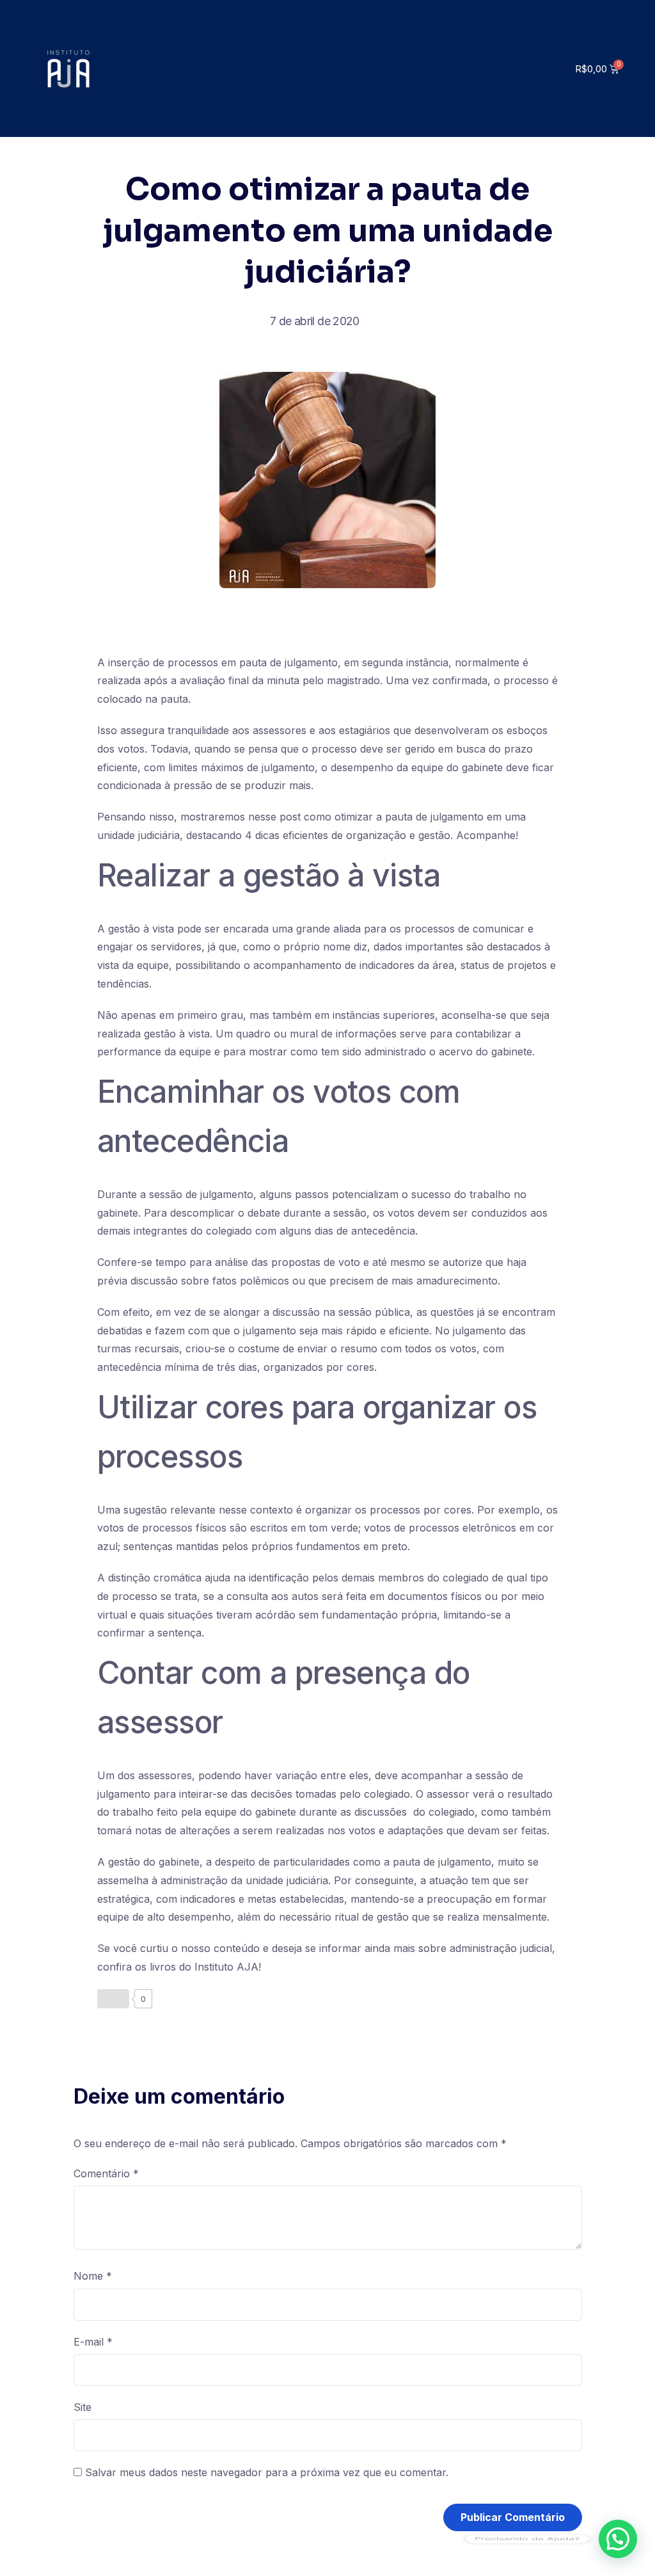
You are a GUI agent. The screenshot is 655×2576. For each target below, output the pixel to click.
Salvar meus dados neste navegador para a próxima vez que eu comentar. (267, 2472)
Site (83, 2407)
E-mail (93, 2342)
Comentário (106, 2173)
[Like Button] (113, 1999)
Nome (93, 2276)
